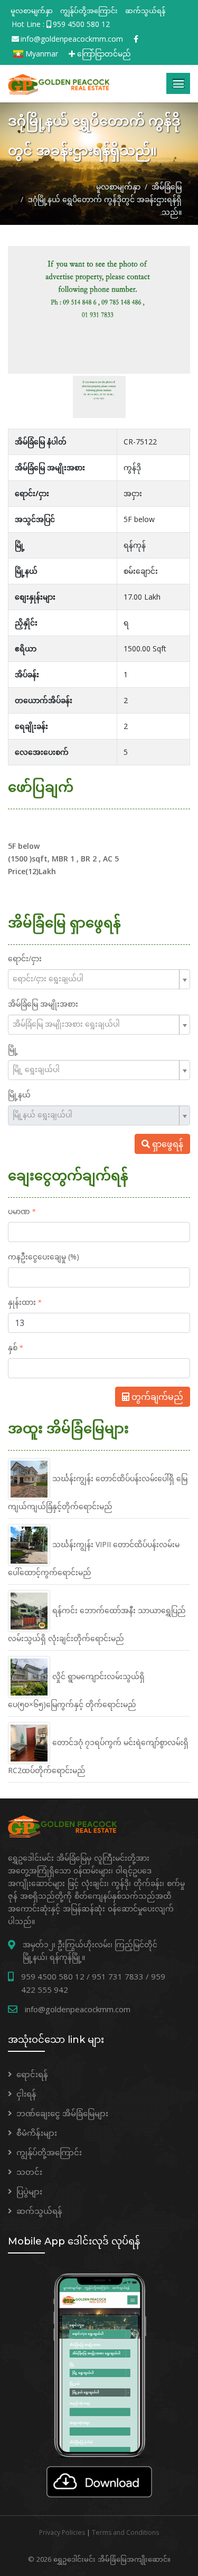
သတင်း (29, 2172)
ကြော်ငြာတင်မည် (103, 54)
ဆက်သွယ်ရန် (145, 11)
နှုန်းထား (22, 1302)
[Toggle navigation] (178, 83)
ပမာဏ (19, 1211)
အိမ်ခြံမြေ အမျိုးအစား (43, 1004)
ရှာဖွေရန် (167, 1144)
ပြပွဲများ (29, 2191)
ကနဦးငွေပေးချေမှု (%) (44, 1257)
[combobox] (99, 979)
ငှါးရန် (26, 2094)
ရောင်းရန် (32, 2074)
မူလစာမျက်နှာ (32, 11)
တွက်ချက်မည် (156, 1397)
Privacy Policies (62, 2532)
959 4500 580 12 (81, 24)
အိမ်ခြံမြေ (167, 187)
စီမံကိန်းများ (37, 2133)
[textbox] (95, 978)
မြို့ (13, 1049)
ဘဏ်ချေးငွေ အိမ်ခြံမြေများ (62, 2113)
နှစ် (13, 1347)
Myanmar (41, 54)
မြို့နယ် (19, 1095)
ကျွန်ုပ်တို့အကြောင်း (89, 11)
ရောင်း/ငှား (25, 958)
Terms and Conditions (125, 2532)
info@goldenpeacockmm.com (72, 39)
